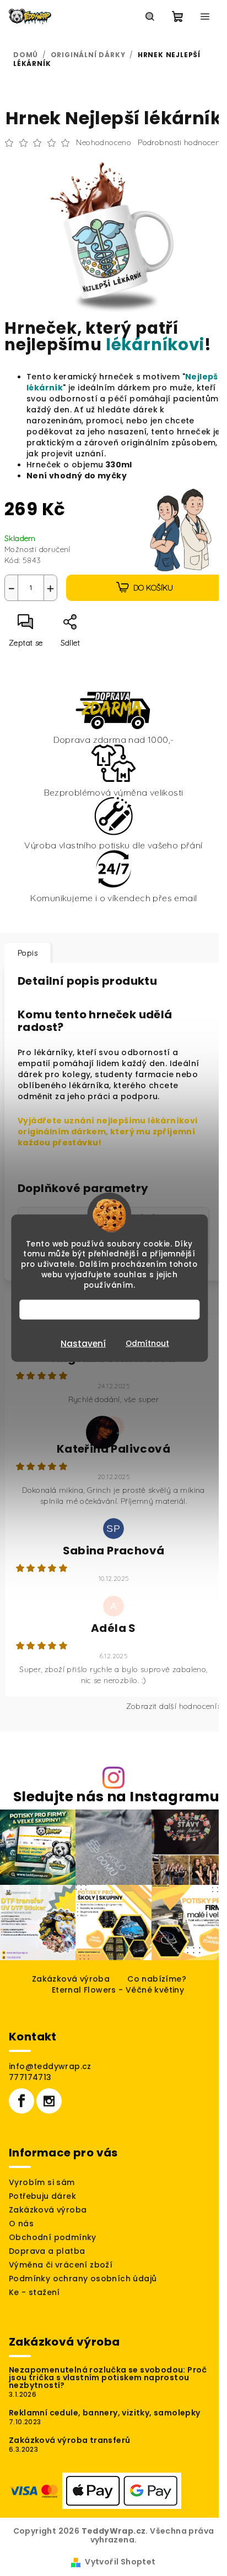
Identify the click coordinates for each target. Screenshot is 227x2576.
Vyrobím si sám (42, 2182)
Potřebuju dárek (42, 2196)
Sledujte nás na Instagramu (116, 1797)
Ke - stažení (34, 2292)
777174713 (30, 2077)
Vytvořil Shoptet (120, 2562)
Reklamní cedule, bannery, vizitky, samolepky (105, 2413)
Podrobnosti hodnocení (180, 142)
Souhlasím (115, 1309)
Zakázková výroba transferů (69, 2440)
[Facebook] (21, 2101)
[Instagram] (49, 2101)
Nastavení (83, 1344)
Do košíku (153, 588)
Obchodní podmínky (53, 2237)
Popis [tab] (28, 953)
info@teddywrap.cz (50, 2066)
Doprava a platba (47, 2251)
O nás (21, 2224)
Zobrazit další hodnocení (172, 1706)
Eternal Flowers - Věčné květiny (118, 1990)
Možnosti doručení (37, 549)
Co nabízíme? (157, 1979)
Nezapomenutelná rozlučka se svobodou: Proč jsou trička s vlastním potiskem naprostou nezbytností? (108, 2378)
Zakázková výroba (71, 1979)
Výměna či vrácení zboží (61, 2265)
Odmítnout (147, 1344)
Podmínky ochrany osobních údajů (83, 2279)
